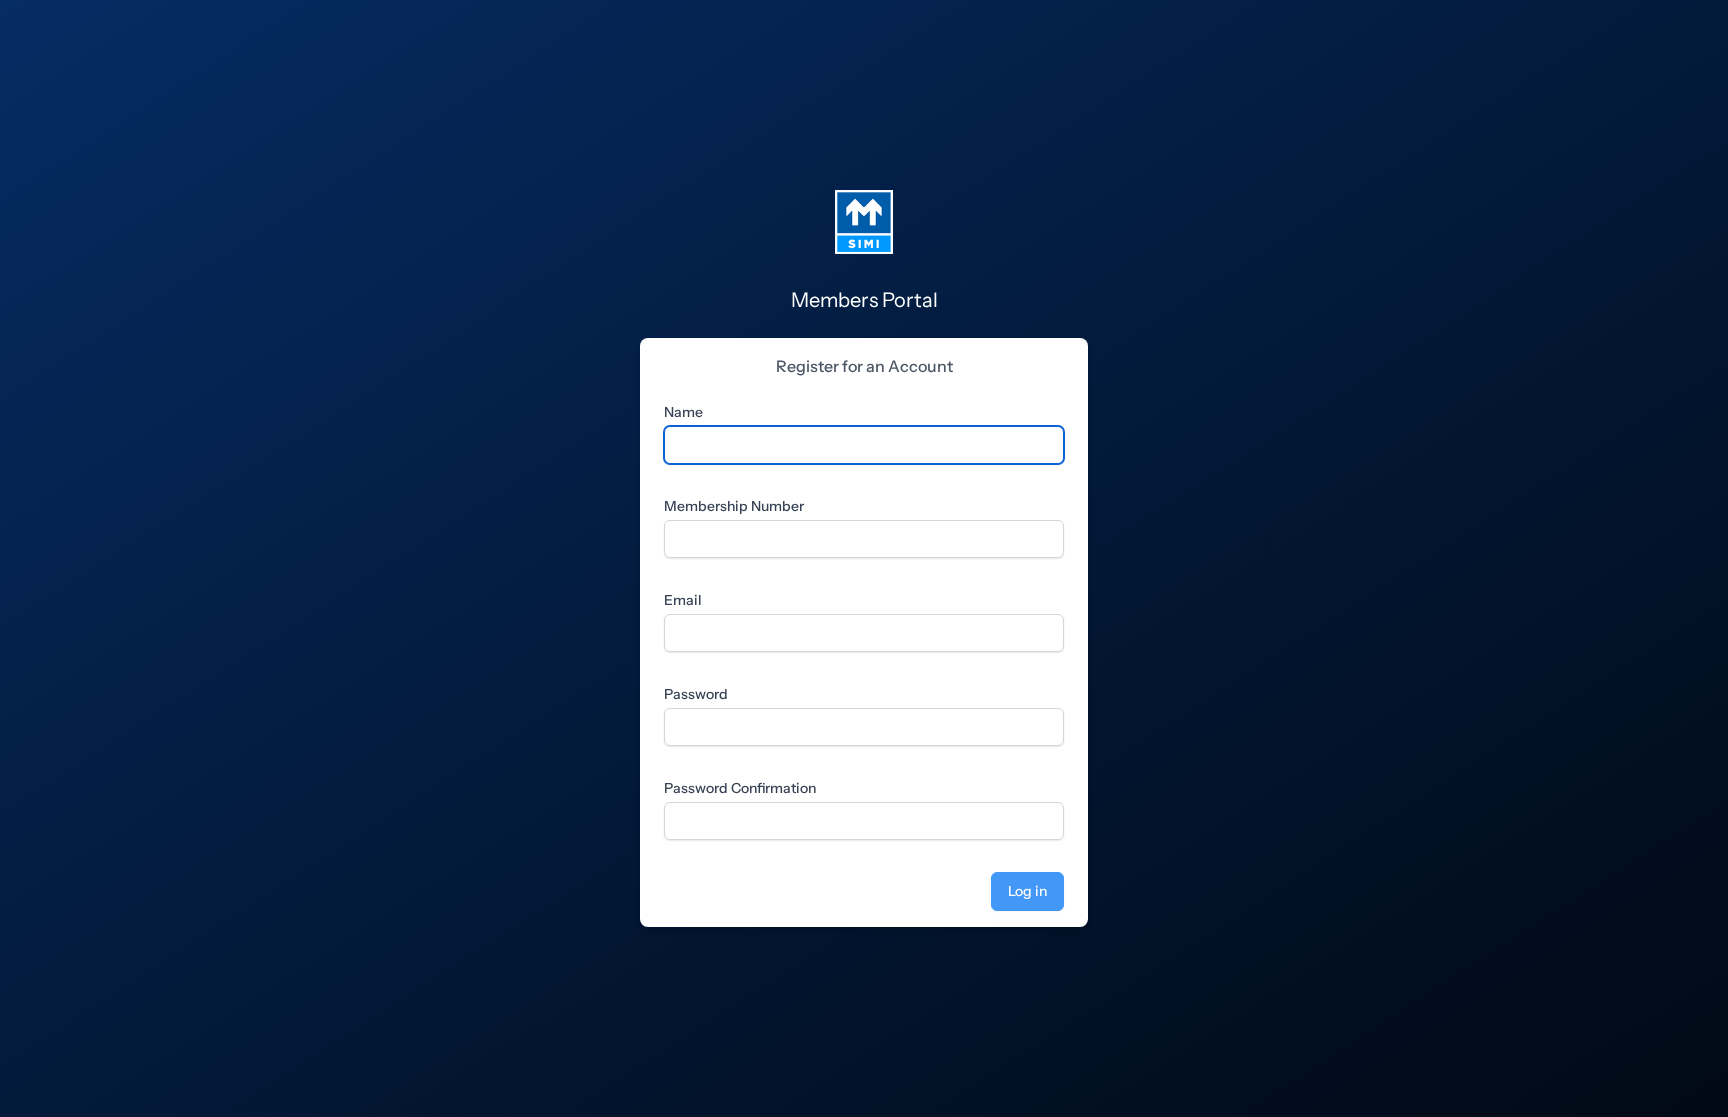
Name (683, 412)
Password (696, 694)
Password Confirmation (740, 788)
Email (683, 600)
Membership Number (734, 506)
